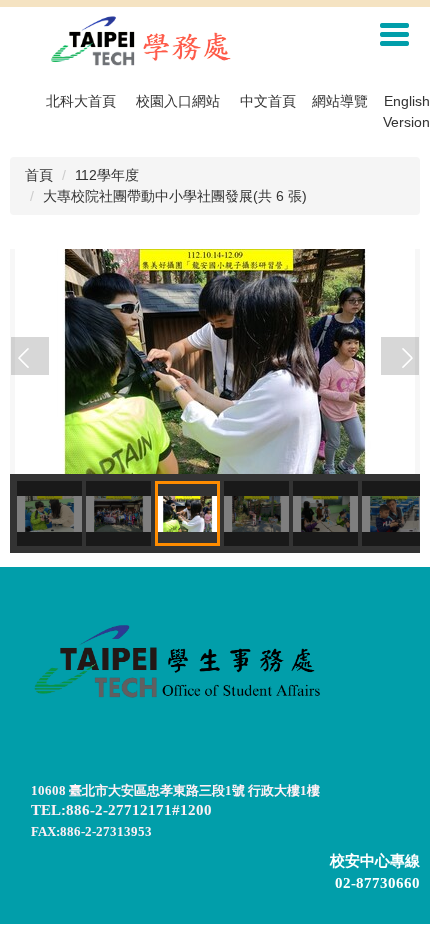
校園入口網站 (178, 101)
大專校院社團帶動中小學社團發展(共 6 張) (175, 196)
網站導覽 (340, 101)
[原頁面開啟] (215, 361)
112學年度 (107, 175)
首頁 (39, 175)
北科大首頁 (81, 101)
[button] (30, 356)
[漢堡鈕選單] (394, 34)
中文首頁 (268, 101)
